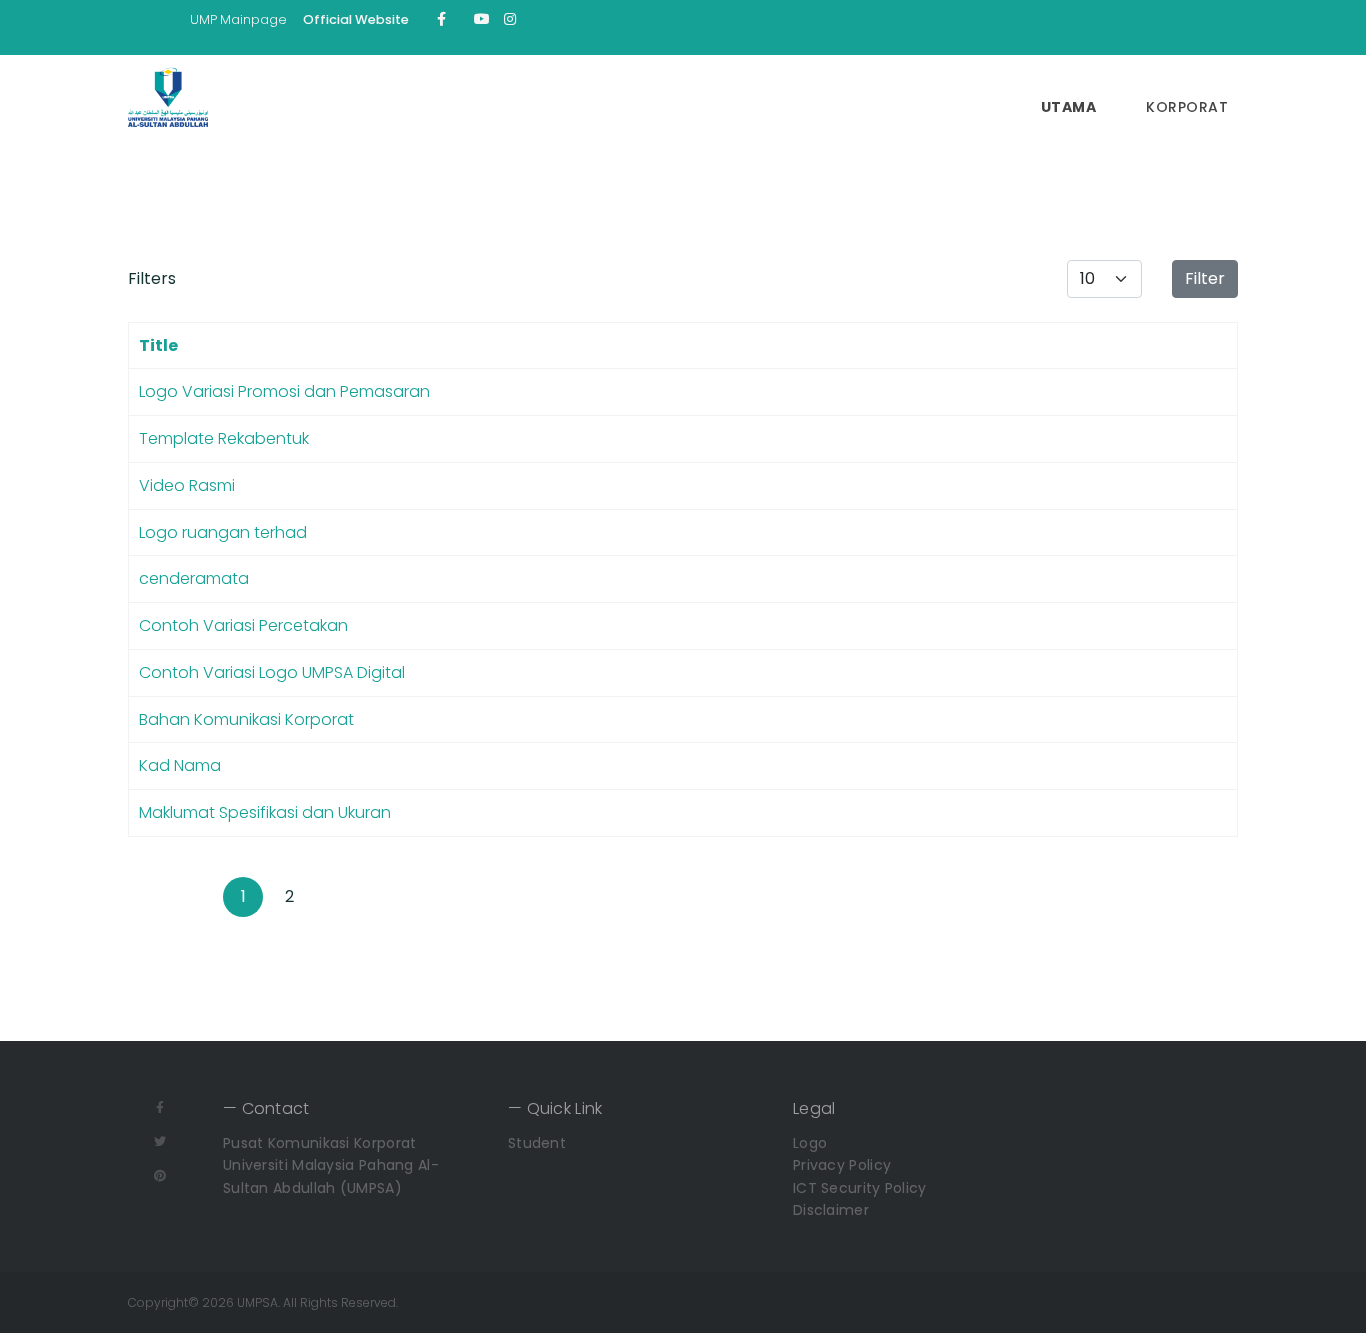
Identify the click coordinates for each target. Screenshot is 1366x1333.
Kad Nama (180, 765)
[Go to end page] (381, 897)
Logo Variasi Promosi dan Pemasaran (284, 391)
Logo (810, 1143)
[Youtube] (482, 19)
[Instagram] (510, 19)
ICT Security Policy (860, 1188)
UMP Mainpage (238, 19)
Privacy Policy (842, 1165)
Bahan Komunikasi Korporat (246, 719)
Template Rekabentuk (224, 438)
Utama (1069, 107)
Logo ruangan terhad (223, 532)
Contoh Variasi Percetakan (243, 625)
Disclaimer (831, 1210)
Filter (1205, 278)
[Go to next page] (335, 897)
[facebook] (441, 19)
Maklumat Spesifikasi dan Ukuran (265, 812)
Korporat (1187, 107)
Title (158, 345)
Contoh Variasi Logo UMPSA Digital (272, 672)
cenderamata (194, 578)
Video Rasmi (187, 485)
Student (537, 1143)
